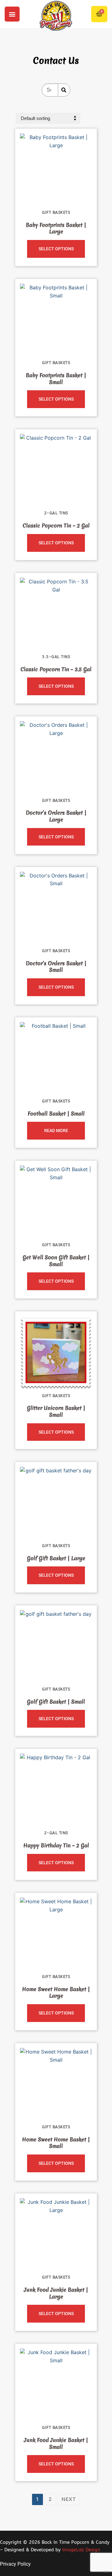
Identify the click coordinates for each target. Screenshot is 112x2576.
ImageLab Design (81, 2550)
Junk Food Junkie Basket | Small (56, 2443)
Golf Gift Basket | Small (56, 1702)
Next (69, 2499)
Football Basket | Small (56, 1114)
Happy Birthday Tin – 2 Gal (56, 1845)
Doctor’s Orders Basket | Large (56, 816)
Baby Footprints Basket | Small (56, 379)
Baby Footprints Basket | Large (56, 228)
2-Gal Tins (56, 513)
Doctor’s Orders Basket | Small (56, 967)
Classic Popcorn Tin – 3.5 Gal (56, 669)
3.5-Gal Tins (56, 657)
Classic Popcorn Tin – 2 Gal (56, 526)
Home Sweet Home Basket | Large (56, 1992)
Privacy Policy (15, 2564)
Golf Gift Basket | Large (56, 1558)
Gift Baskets (56, 212)
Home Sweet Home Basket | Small (56, 2143)
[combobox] (50, 90)
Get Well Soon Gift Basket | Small (56, 1261)
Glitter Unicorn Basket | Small (56, 1411)
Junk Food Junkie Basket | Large (56, 2293)
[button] (12, 14)
